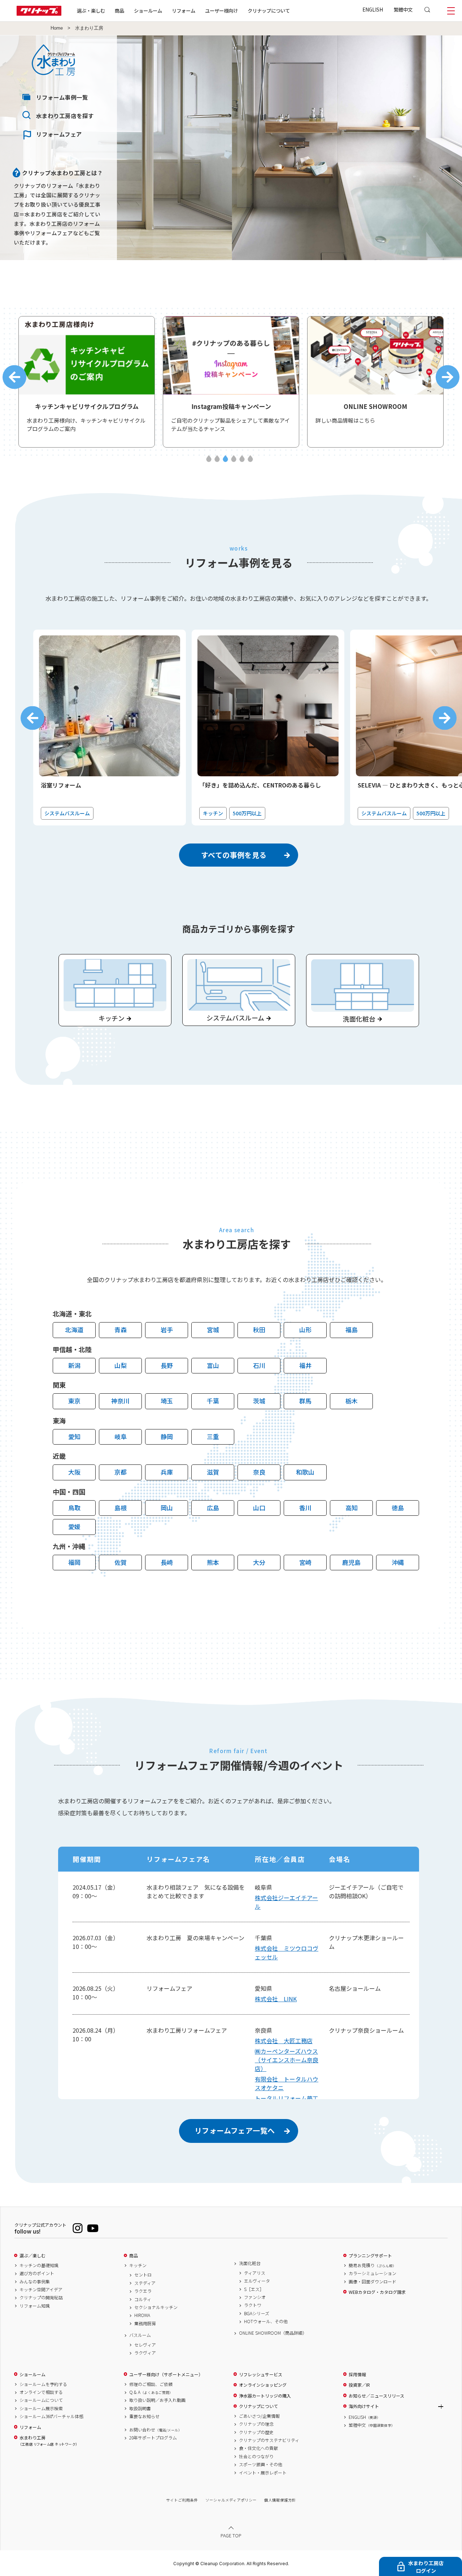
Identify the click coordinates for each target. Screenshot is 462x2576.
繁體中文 (403, 9)
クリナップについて (269, 10)
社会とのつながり (256, 2456)
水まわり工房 (48, 2441)
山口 (259, 1508)
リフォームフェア (59, 134)
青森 (121, 1330)
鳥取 (74, 1508)
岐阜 (121, 1436)
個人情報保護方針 (280, 2500)
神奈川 (120, 1401)
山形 (305, 1330)
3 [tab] (225, 459)
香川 (305, 1508)
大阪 (74, 1472)
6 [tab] (250, 459)
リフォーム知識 (35, 2306)
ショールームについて (41, 2400)
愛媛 (74, 1526)
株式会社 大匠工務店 (284, 2041)
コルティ (143, 2299)
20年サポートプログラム (153, 2438)
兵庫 (167, 1472)
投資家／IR (359, 2385)
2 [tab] (217, 459)
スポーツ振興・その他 (261, 2464)
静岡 (167, 1436)
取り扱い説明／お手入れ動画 (157, 2400)
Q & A (151, 2392)
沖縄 (398, 1562)
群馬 (305, 1401)
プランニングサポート (370, 2256)
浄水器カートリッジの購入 (265, 2396)
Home (57, 28)
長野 (167, 1365)
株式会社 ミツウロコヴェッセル (287, 1953)
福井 (305, 1365)
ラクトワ (253, 2305)
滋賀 (213, 1472)
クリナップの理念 (256, 2424)
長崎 (167, 1562)
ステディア (145, 2283)
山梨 (121, 1365)
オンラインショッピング (263, 2385)
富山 (213, 1365)
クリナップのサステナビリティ (269, 2440)
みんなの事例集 (35, 2282)
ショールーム (148, 10)
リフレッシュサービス (261, 2374)
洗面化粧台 (250, 2263)
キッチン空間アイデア (41, 2290)
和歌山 (305, 1472)
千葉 (213, 1401)
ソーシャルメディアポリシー (231, 2500)
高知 (352, 1508)
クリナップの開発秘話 (41, 2297)
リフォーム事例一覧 (62, 97)
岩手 (167, 1330)
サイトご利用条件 (182, 2500)
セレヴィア (145, 2345)
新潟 (74, 1365)
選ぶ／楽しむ (32, 2256)
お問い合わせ (156, 2430)
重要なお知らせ (144, 2416)
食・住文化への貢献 (258, 2448)
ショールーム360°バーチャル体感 (51, 2416)
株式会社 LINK (276, 1999)
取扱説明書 (140, 2408)
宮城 (213, 1330)
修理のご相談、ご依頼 (151, 2384)
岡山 (167, 1508)
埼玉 (167, 1401)
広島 (213, 1508)
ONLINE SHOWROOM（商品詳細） (273, 2333)
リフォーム (184, 10)
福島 (352, 1330)
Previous (14, 377)
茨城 (259, 1401)
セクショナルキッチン (156, 2307)
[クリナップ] (39, 14)
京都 (121, 1472)
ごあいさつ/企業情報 (259, 2416)
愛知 (74, 1436)
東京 (74, 1401)
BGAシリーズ (257, 2313)
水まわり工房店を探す (65, 116)
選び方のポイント (37, 2273)
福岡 (74, 1562)
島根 (121, 1508)
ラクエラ (143, 2291)
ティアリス (255, 2273)
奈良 (259, 1472)
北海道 (74, 1330)
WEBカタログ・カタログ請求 (377, 2292)
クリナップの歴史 (256, 2432)
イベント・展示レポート (263, 2473)
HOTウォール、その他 (266, 2321)
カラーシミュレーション (372, 2273)
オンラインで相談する (41, 2392)
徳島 (398, 1508)
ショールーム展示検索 (41, 2408)
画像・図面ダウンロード (372, 2282)
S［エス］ (254, 2289)
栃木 (352, 1401)
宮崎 (305, 1562)
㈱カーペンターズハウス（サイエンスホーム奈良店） (287, 2060)
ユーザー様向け (221, 10)
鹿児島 (351, 1562)
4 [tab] (234, 459)
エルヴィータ (257, 2281)
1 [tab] (209, 459)
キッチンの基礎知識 (39, 2265)
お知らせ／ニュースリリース (376, 2396)
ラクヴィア (145, 2353)
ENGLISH (373, 9)
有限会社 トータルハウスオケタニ (287, 2083)
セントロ (143, 2275)
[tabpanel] (87, 382)
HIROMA (142, 2315)
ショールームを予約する (43, 2384)
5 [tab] (242, 459)
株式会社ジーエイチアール (286, 1902)
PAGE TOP (231, 2535)
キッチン (138, 2265)
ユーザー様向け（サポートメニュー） (166, 2374)
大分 (259, 1562)
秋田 (259, 1330)
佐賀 (121, 1562)
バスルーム (140, 2335)
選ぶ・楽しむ (91, 10)
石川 (259, 1365)
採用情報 (357, 2374)
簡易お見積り (372, 2265)
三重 (213, 1436)
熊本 (213, 1562)
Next (448, 377)
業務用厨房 (145, 2323)
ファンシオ (255, 2297)
